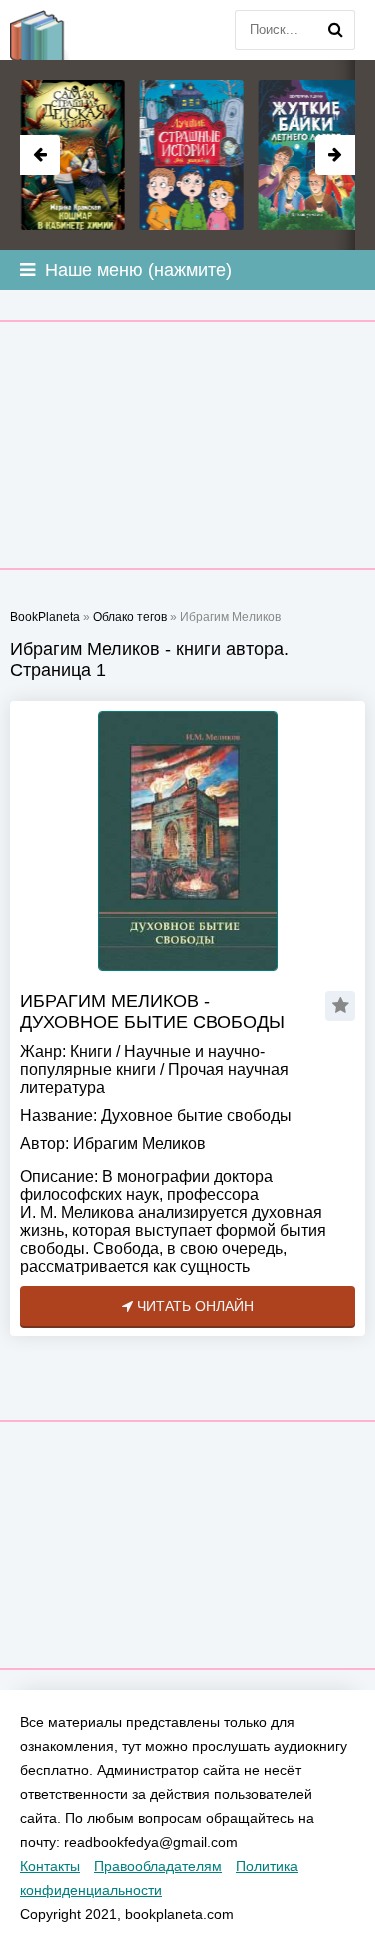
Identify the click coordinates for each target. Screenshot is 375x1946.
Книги (91, 1051)
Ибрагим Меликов (139, 1143)
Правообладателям (158, 1866)
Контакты (50, 1866)
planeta (50, 30)
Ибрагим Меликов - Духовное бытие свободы (152, 1011)
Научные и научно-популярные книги (142, 1060)
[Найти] (335, 30)
